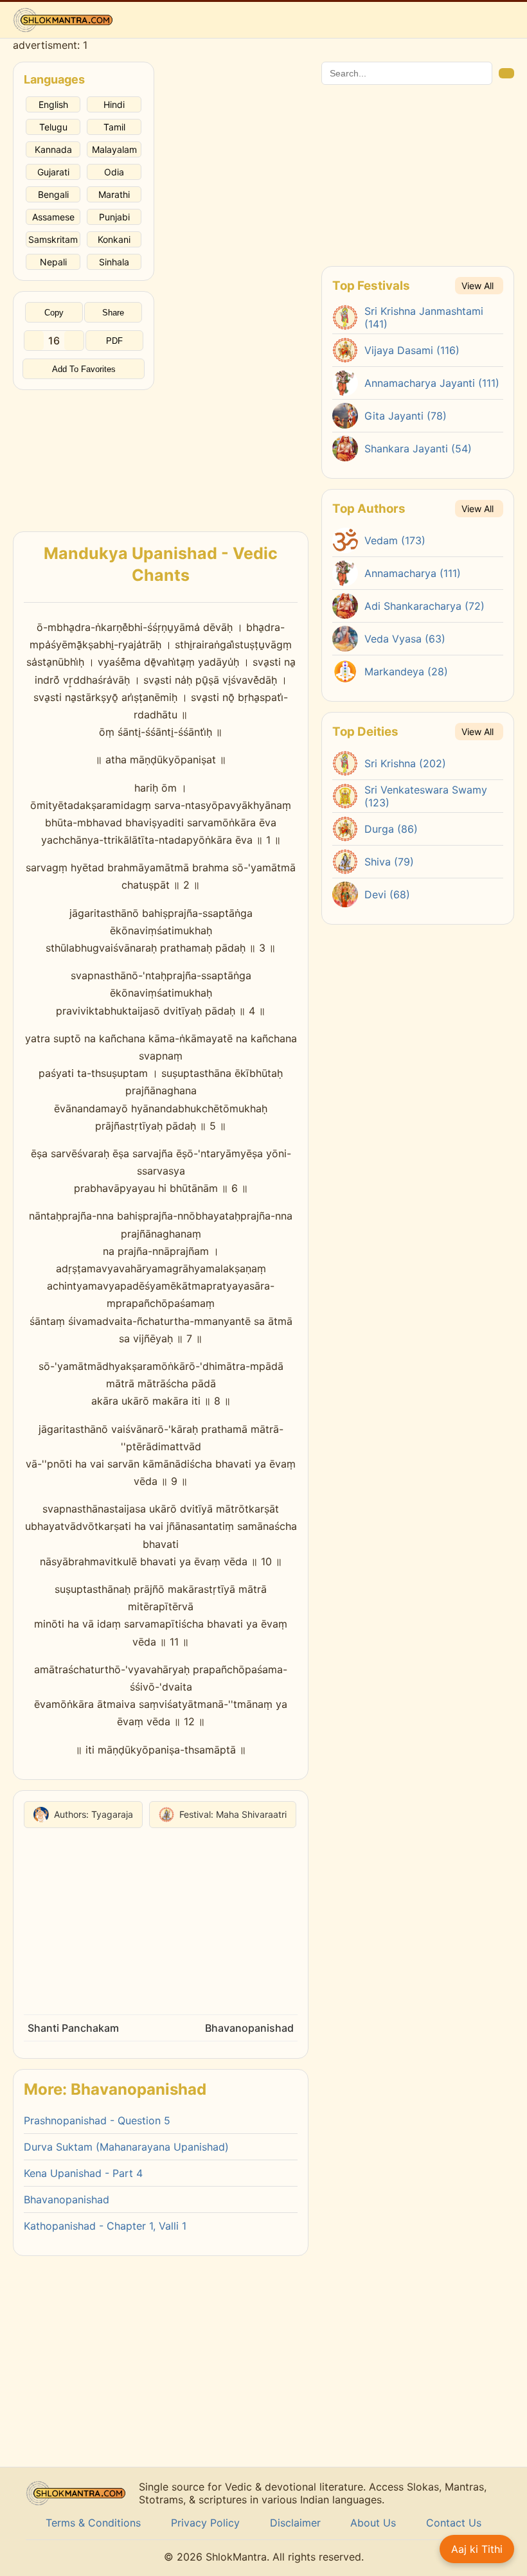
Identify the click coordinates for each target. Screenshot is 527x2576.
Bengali (53, 194)
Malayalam (114, 149)
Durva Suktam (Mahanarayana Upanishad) (126, 2147)
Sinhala (114, 262)
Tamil (114, 127)
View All (478, 286)
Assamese (53, 217)
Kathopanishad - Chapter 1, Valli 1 (105, 2226)
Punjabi (114, 217)
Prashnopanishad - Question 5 (97, 2120)
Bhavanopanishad (249, 2028)
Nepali (53, 262)
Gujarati (53, 172)
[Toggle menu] (505, 20)
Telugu (53, 127)
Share (113, 313)
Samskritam (53, 239)
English (53, 104)
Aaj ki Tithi (477, 2549)
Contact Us (454, 2523)
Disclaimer (295, 2523)
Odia (114, 172)
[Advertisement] (84, 454)
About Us (373, 2523)
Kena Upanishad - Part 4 (83, 2173)
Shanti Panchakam (73, 2028)
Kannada (53, 149)
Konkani (114, 239)
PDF (114, 341)
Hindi (114, 104)
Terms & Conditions (93, 2523)
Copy (54, 313)
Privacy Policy (205, 2523)
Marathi (114, 194)
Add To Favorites (84, 369)
